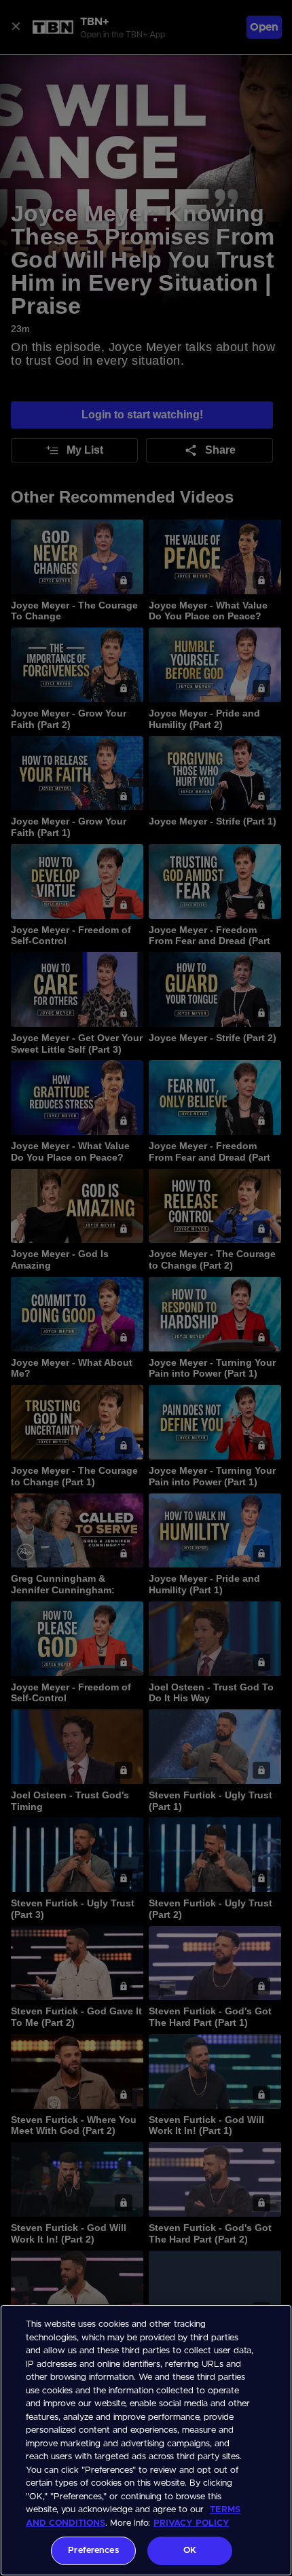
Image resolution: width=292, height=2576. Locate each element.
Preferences (93, 2551)
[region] (146, 2440)
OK (190, 2551)
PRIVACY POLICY (191, 2523)
